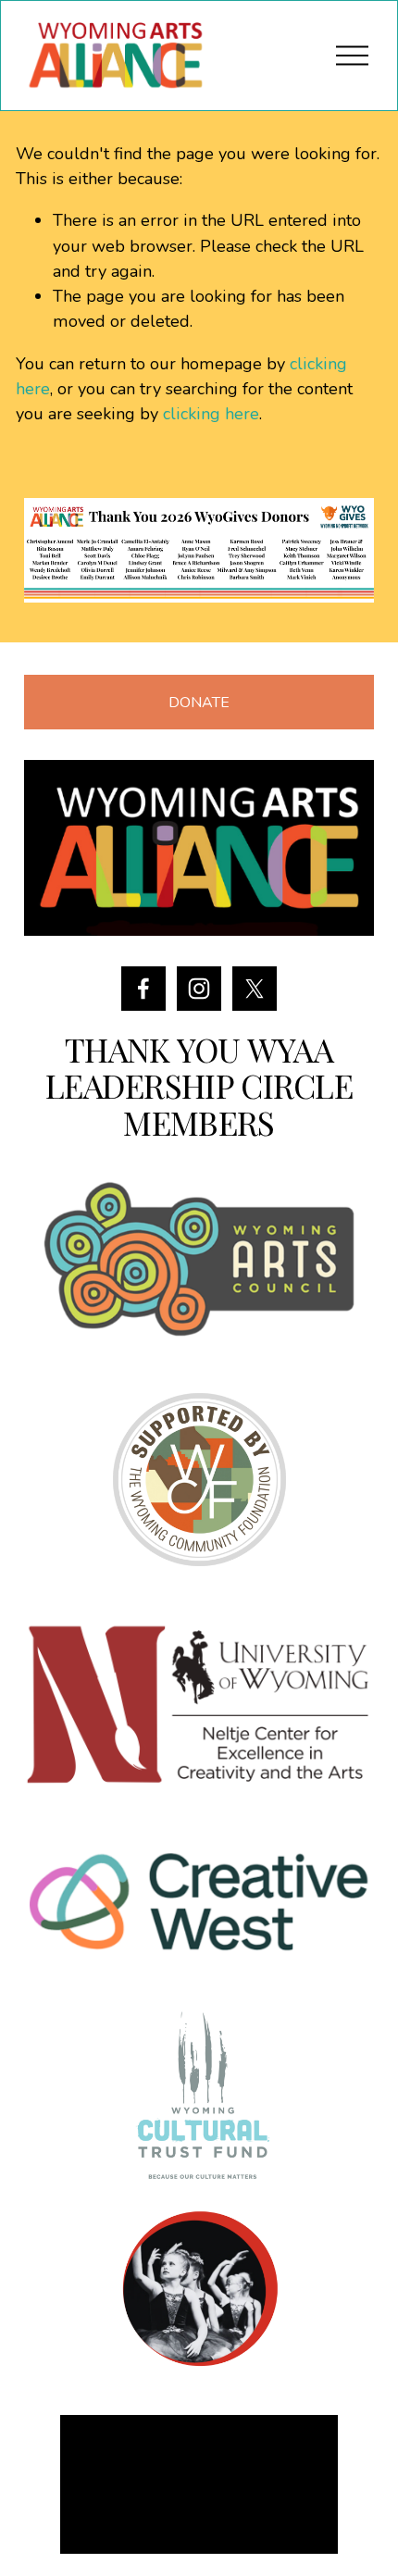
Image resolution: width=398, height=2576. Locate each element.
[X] (255, 989)
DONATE (199, 703)
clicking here (211, 414)
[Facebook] (143, 989)
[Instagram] (199, 989)
